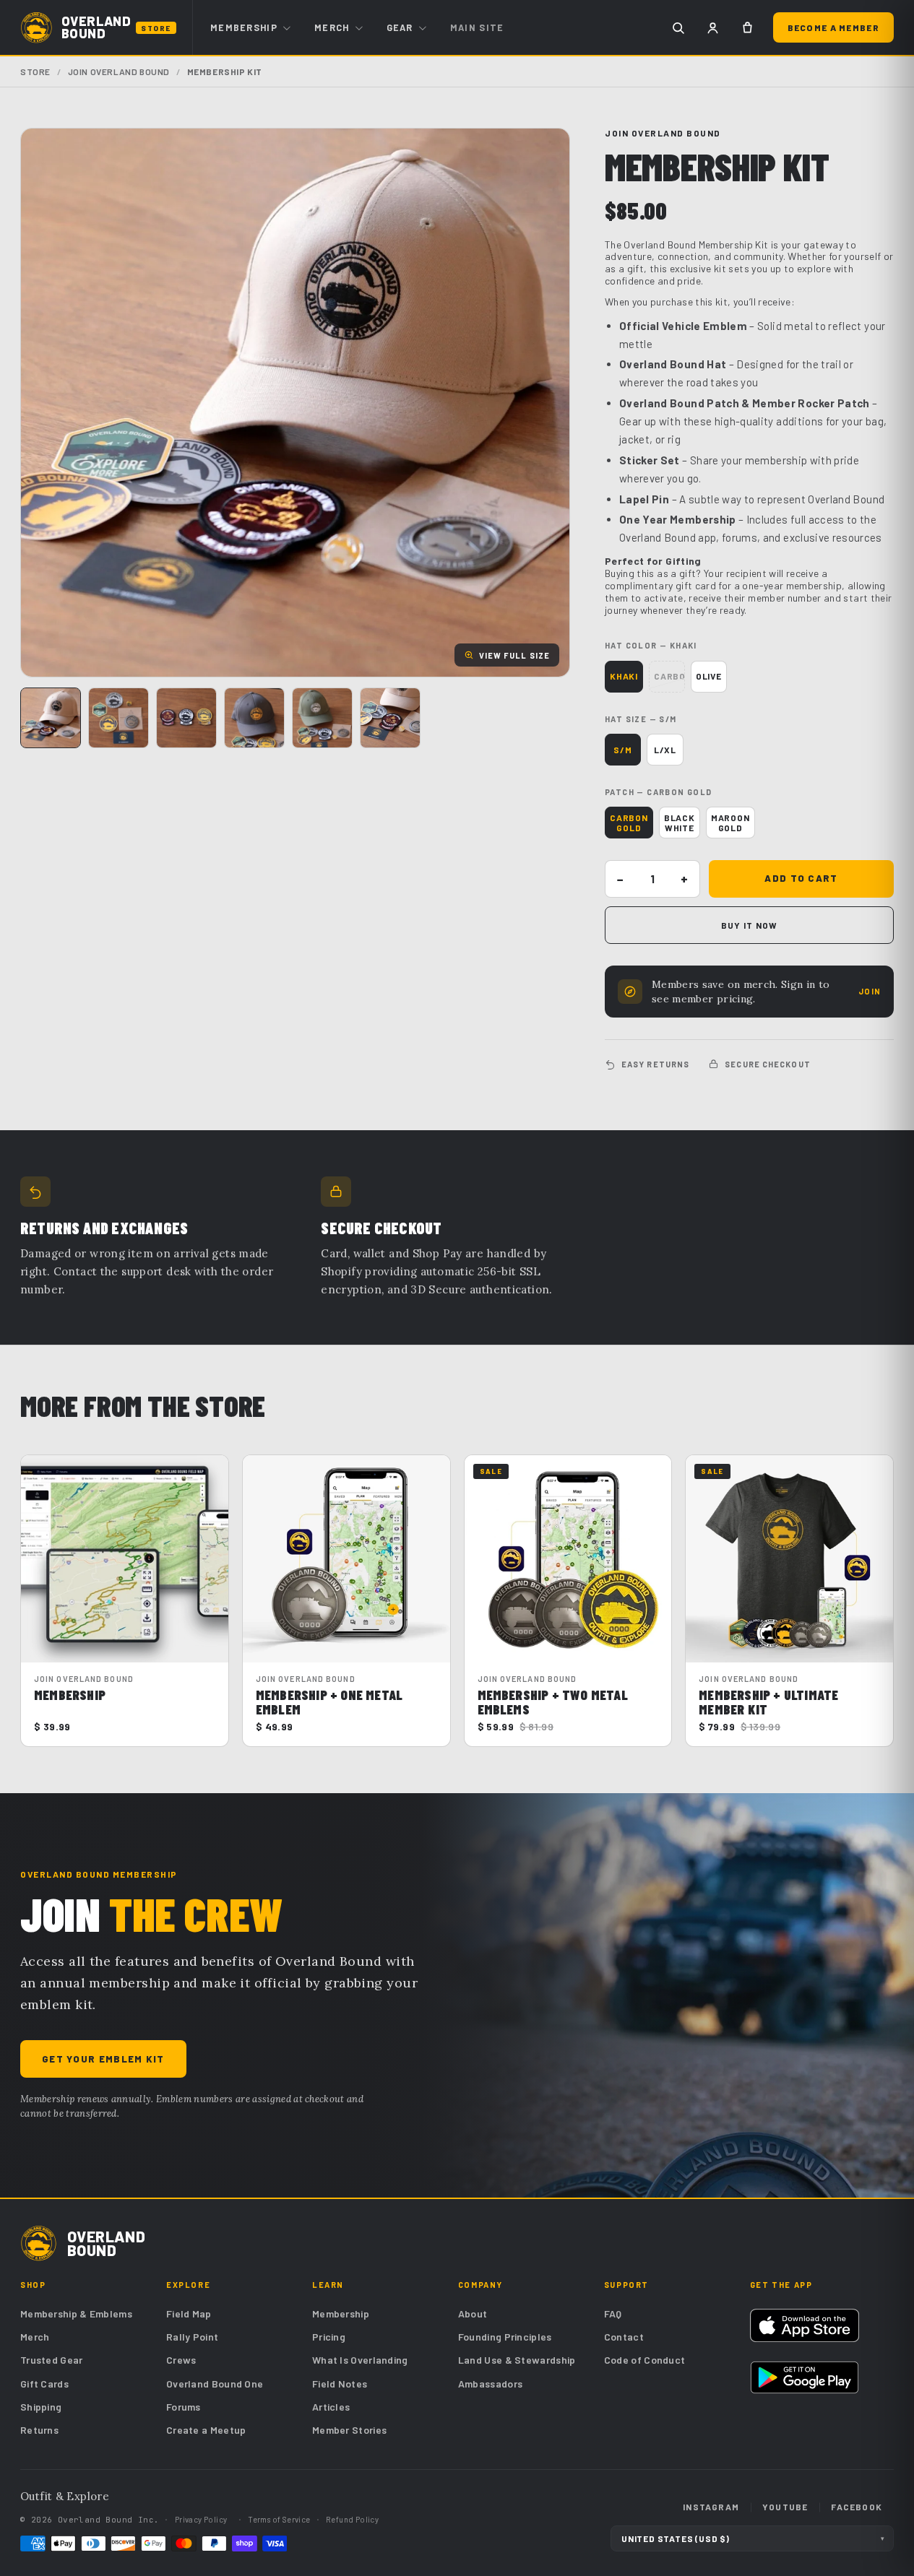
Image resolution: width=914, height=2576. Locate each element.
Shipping (41, 2407)
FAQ (613, 2313)
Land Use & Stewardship (517, 2360)
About (473, 2313)
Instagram (711, 2507)
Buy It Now (750, 925)
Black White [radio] (680, 823)
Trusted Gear (52, 2360)
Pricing (329, 2337)
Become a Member (834, 27)
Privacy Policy (201, 2519)
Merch (35, 2337)
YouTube (785, 2507)
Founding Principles (505, 2337)
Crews (181, 2360)
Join (870, 991)
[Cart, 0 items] (748, 27)
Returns (39, 2430)
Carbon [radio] (669, 676)
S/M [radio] (622, 750)
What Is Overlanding (360, 2360)
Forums (184, 2407)
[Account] (713, 27)
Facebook (857, 2507)
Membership (341, 2313)
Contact (624, 2337)
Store (35, 71)
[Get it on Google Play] (805, 2377)
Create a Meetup (206, 2430)
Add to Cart (801, 878)
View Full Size (514, 655)
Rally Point (192, 2337)
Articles (331, 2407)
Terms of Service (279, 2519)
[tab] (51, 718)
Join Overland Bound (119, 71)
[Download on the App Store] (805, 2325)
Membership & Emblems (76, 2313)
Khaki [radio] (624, 676)
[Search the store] (678, 27)
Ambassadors (490, 2384)
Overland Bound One (215, 2384)
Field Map (189, 2313)
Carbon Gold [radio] (629, 823)
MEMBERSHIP (244, 27)
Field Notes (340, 2384)
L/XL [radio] (665, 750)
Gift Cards (44, 2384)
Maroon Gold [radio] (730, 823)
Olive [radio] (709, 676)
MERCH (332, 27)
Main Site (477, 27)
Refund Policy (352, 2519)
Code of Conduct (645, 2360)
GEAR (400, 27)
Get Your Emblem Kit (103, 2059)
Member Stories (349, 2430)
